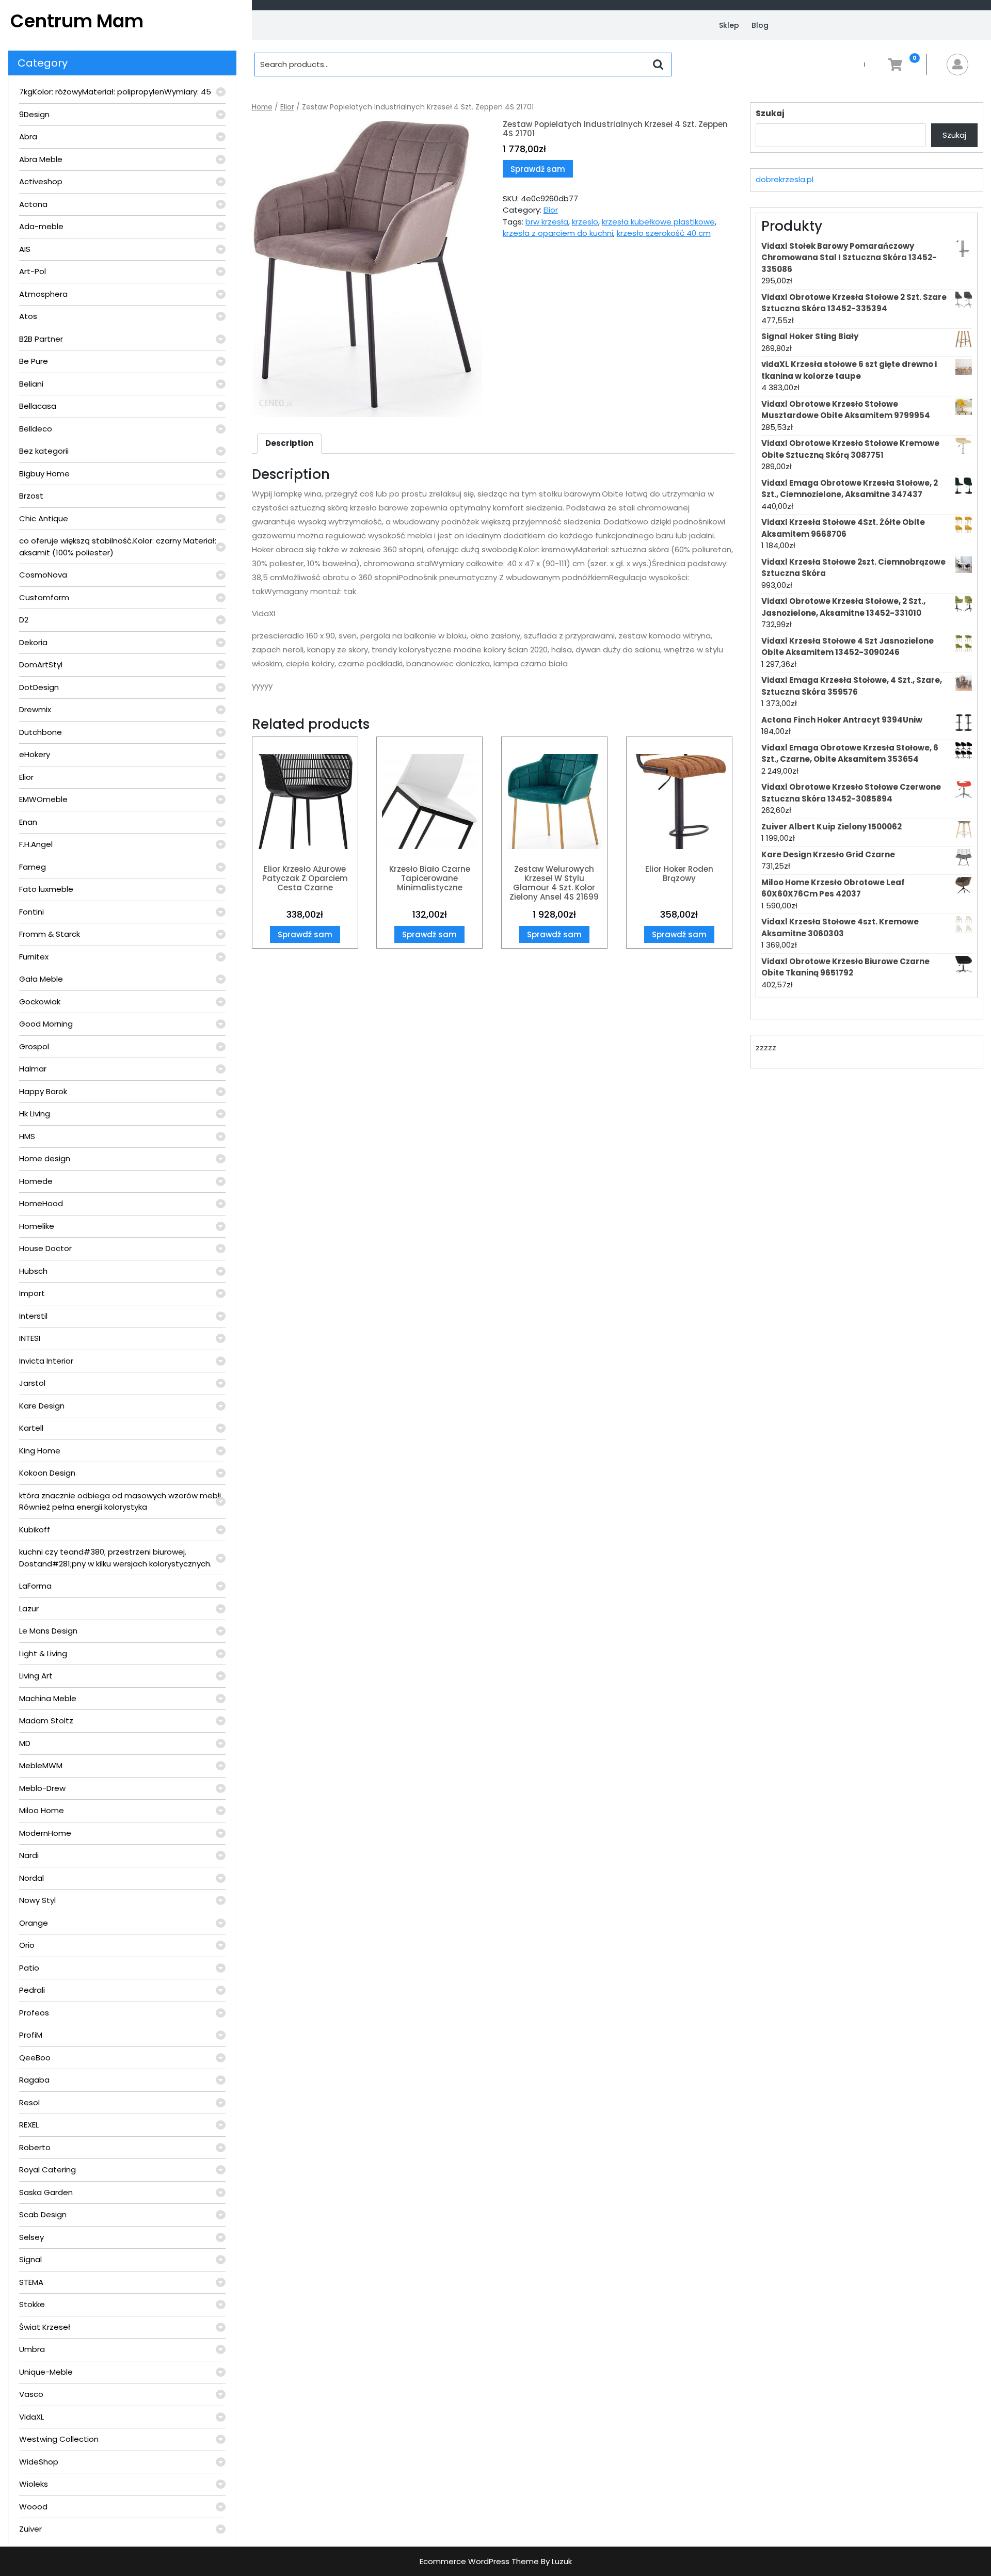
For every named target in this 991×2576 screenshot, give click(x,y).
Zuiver (30, 2529)
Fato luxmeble (46, 889)
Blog (760, 25)
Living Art (36, 1676)
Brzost (31, 496)
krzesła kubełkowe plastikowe (658, 222)
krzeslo (585, 222)
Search (658, 65)
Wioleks (34, 2484)
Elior (26, 777)
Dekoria (33, 642)
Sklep (729, 25)
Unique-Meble (46, 2372)
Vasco (31, 2394)
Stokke (32, 2304)
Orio (27, 1945)
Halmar (33, 1069)
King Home (40, 1451)
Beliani (31, 384)
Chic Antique (44, 518)
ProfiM (31, 2035)
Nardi (29, 1855)
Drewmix (35, 709)
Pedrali (32, 1990)
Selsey (31, 2237)
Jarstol (32, 1383)
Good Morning (46, 1024)
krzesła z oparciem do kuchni (558, 233)
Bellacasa (38, 406)
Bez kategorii (44, 451)
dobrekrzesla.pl (785, 179)
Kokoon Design (47, 1473)
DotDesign (39, 687)
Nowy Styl (37, 1900)
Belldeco (36, 429)
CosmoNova (43, 575)
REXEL (29, 2125)
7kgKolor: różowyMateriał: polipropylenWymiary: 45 (115, 92)
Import (32, 1293)
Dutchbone (41, 732)
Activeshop (41, 181)
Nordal (31, 1878)
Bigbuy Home (44, 474)
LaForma (35, 1586)
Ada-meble (41, 226)
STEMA (31, 2282)
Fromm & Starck (50, 934)
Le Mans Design (48, 1631)
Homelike (37, 1226)
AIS (25, 249)
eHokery (35, 754)
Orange (34, 1923)
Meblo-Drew (42, 1788)
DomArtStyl (41, 665)
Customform (44, 597)
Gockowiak (40, 1002)
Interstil (33, 1316)
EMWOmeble (43, 799)
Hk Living (35, 1114)
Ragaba (34, 2080)
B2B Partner (41, 339)
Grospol (34, 1046)
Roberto (35, 2147)
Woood (33, 2507)
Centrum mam (77, 21)
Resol (29, 2102)
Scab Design (43, 2214)
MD (25, 1743)
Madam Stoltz (46, 1721)
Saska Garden (46, 2192)
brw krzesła (547, 222)
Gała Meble (41, 979)
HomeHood (41, 1203)
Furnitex (34, 957)
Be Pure (34, 361)
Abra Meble (41, 159)
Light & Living (43, 1653)
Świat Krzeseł (45, 2327)
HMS (27, 1136)
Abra (28, 137)
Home (262, 107)
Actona (33, 204)
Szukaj (770, 113)
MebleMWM (41, 1765)
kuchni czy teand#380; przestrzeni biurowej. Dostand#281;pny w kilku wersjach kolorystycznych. (115, 1558)
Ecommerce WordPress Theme (479, 2561)
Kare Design (42, 1406)
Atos (28, 316)
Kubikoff (35, 1530)
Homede (36, 1181)
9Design (34, 114)
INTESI (30, 1338)
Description (289, 443)
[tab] (289, 444)
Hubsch (33, 1271)
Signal (30, 2259)
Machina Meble (48, 1698)
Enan (28, 822)
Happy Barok (43, 1091)
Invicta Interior (46, 1361)
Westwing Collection (59, 2439)
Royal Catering (47, 2170)
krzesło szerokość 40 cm (664, 233)
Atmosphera (43, 294)
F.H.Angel (36, 844)
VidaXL (31, 2417)
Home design (45, 1158)
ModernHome (45, 1833)
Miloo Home (42, 1810)
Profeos (34, 2013)
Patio (29, 1968)
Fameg (33, 867)
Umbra (32, 2349)
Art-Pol (33, 271)
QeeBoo (35, 2058)
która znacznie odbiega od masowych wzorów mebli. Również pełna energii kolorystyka (121, 1501)
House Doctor (45, 1248)
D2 (24, 620)
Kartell (31, 1428)
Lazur (29, 1609)
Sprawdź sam (538, 169)
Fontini (31, 912)
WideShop (39, 2462)
